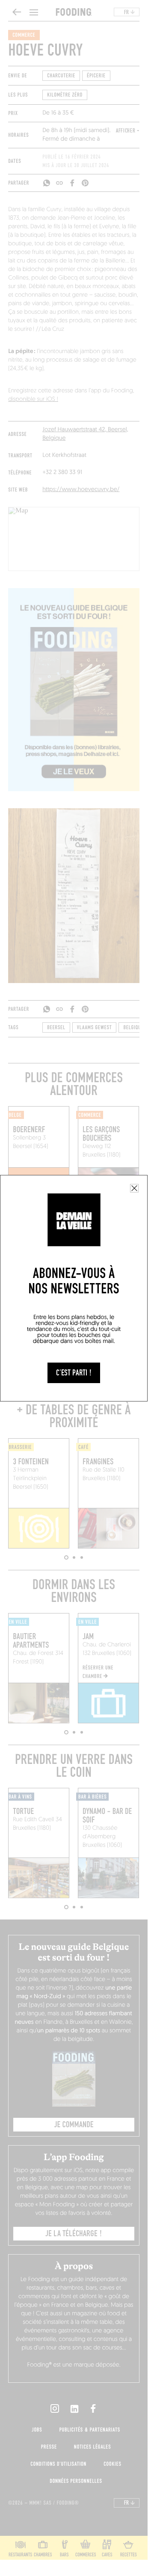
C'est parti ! (74, 1373)
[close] (134, 1188)
